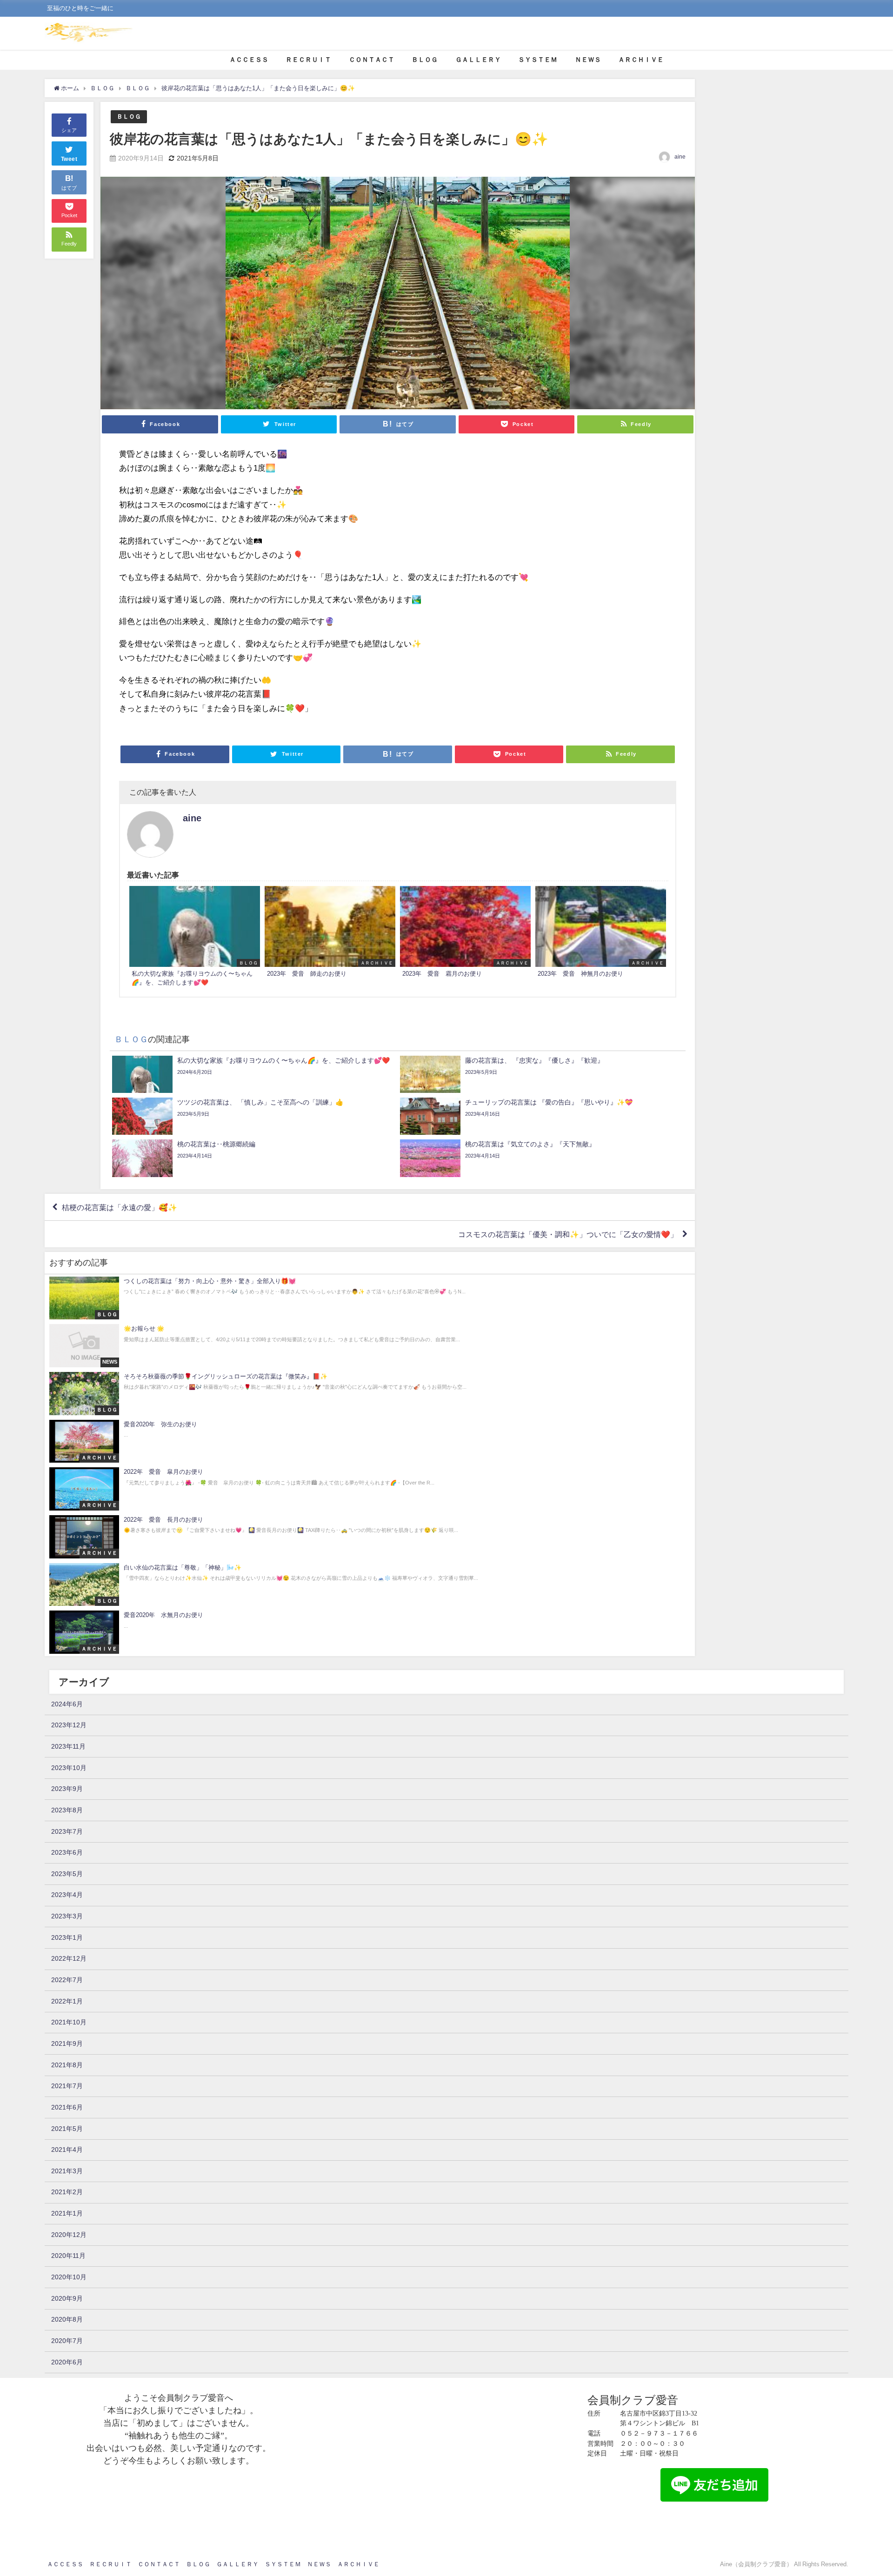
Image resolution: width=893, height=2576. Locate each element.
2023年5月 (67, 1874)
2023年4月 (67, 1895)
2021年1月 (67, 2213)
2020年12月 (69, 2235)
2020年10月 (69, 2277)
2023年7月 (67, 1831)
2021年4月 (67, 2150)
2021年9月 (67, 2043)
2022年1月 (67, 2001)
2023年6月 (67, 1852)
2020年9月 (67, 2298)
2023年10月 (69, 1768)
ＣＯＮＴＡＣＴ (372, 60)
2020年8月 (67, 2319)
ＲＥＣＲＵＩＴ (308, 60)
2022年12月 (69, 1958)
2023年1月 (67, 1937)
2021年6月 (67, 2107)
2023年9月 (67, 1789)
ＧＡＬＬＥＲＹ (478, 60)
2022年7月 (67, 1980)
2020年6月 (67, 2362)
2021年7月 (67, 2086)
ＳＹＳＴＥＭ (538, 60)
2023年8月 (67, 1810)
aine (680, 157)
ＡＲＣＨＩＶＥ (641, 60)
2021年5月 (67, 2129)
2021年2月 (67, 2192)
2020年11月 (68, 2256)
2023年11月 (68, 1746)
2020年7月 (67, 2341)
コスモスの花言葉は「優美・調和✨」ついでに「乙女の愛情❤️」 (568, 1234)
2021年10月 (69, 2022)
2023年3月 (67, 1916)
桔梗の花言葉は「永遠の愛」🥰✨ (120, 1207)
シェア (69, 130)
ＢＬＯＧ (425, 60)
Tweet (69, 159)
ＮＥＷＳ (588, 60)
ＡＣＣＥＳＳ (249, 60)
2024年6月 (67, 1704)
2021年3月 (67, 2171)
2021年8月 (67, 2065)
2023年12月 (69, 1725)
